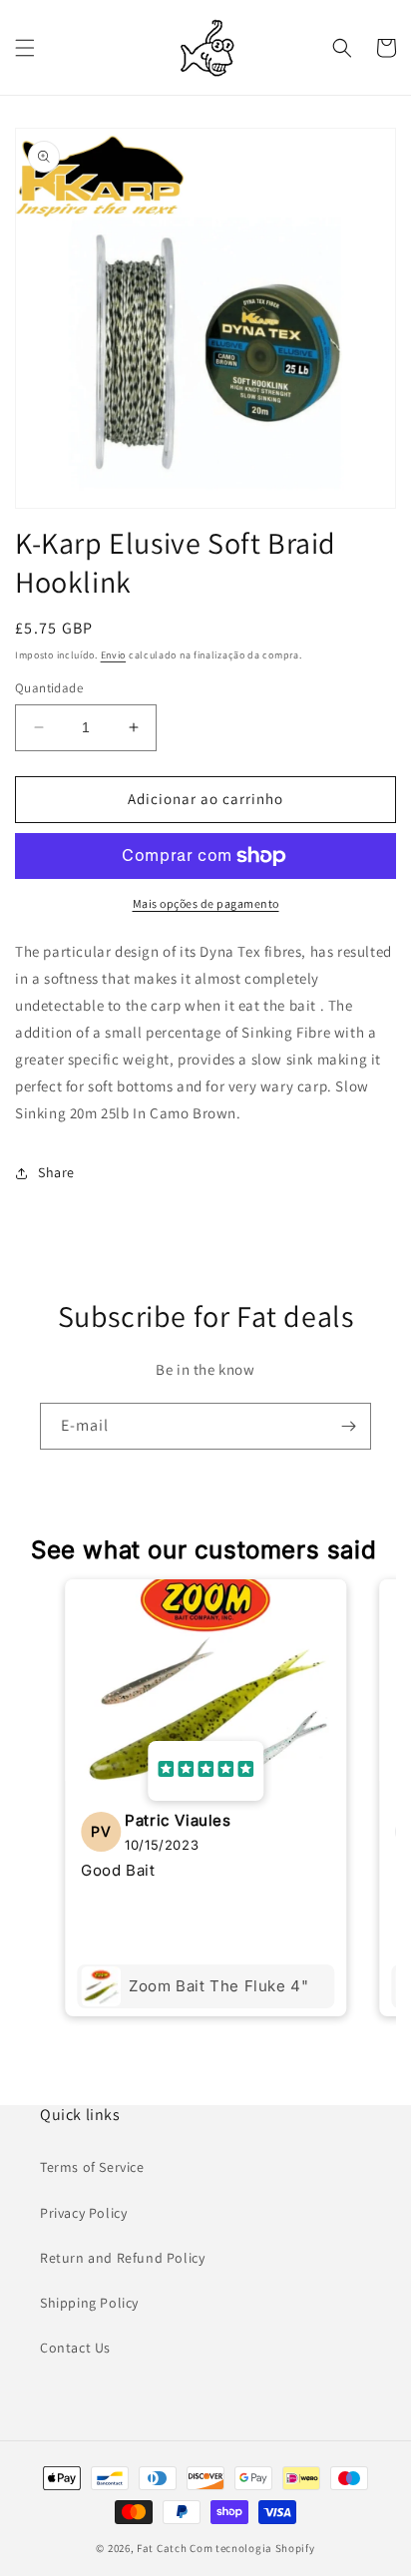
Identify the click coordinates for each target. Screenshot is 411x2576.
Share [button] (56, 1172)
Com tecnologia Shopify (252, 2548)
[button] (25, 48)
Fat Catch (162, 2548)
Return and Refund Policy (122, 2258)
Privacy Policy (83, 2213)
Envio (114, 655)
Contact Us (75, 2348)
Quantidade (49, 688)
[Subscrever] (348, 1426)
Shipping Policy (89, 2303)
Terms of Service (92, 2167)
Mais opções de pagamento (206, 903)
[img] (205, 1771)
